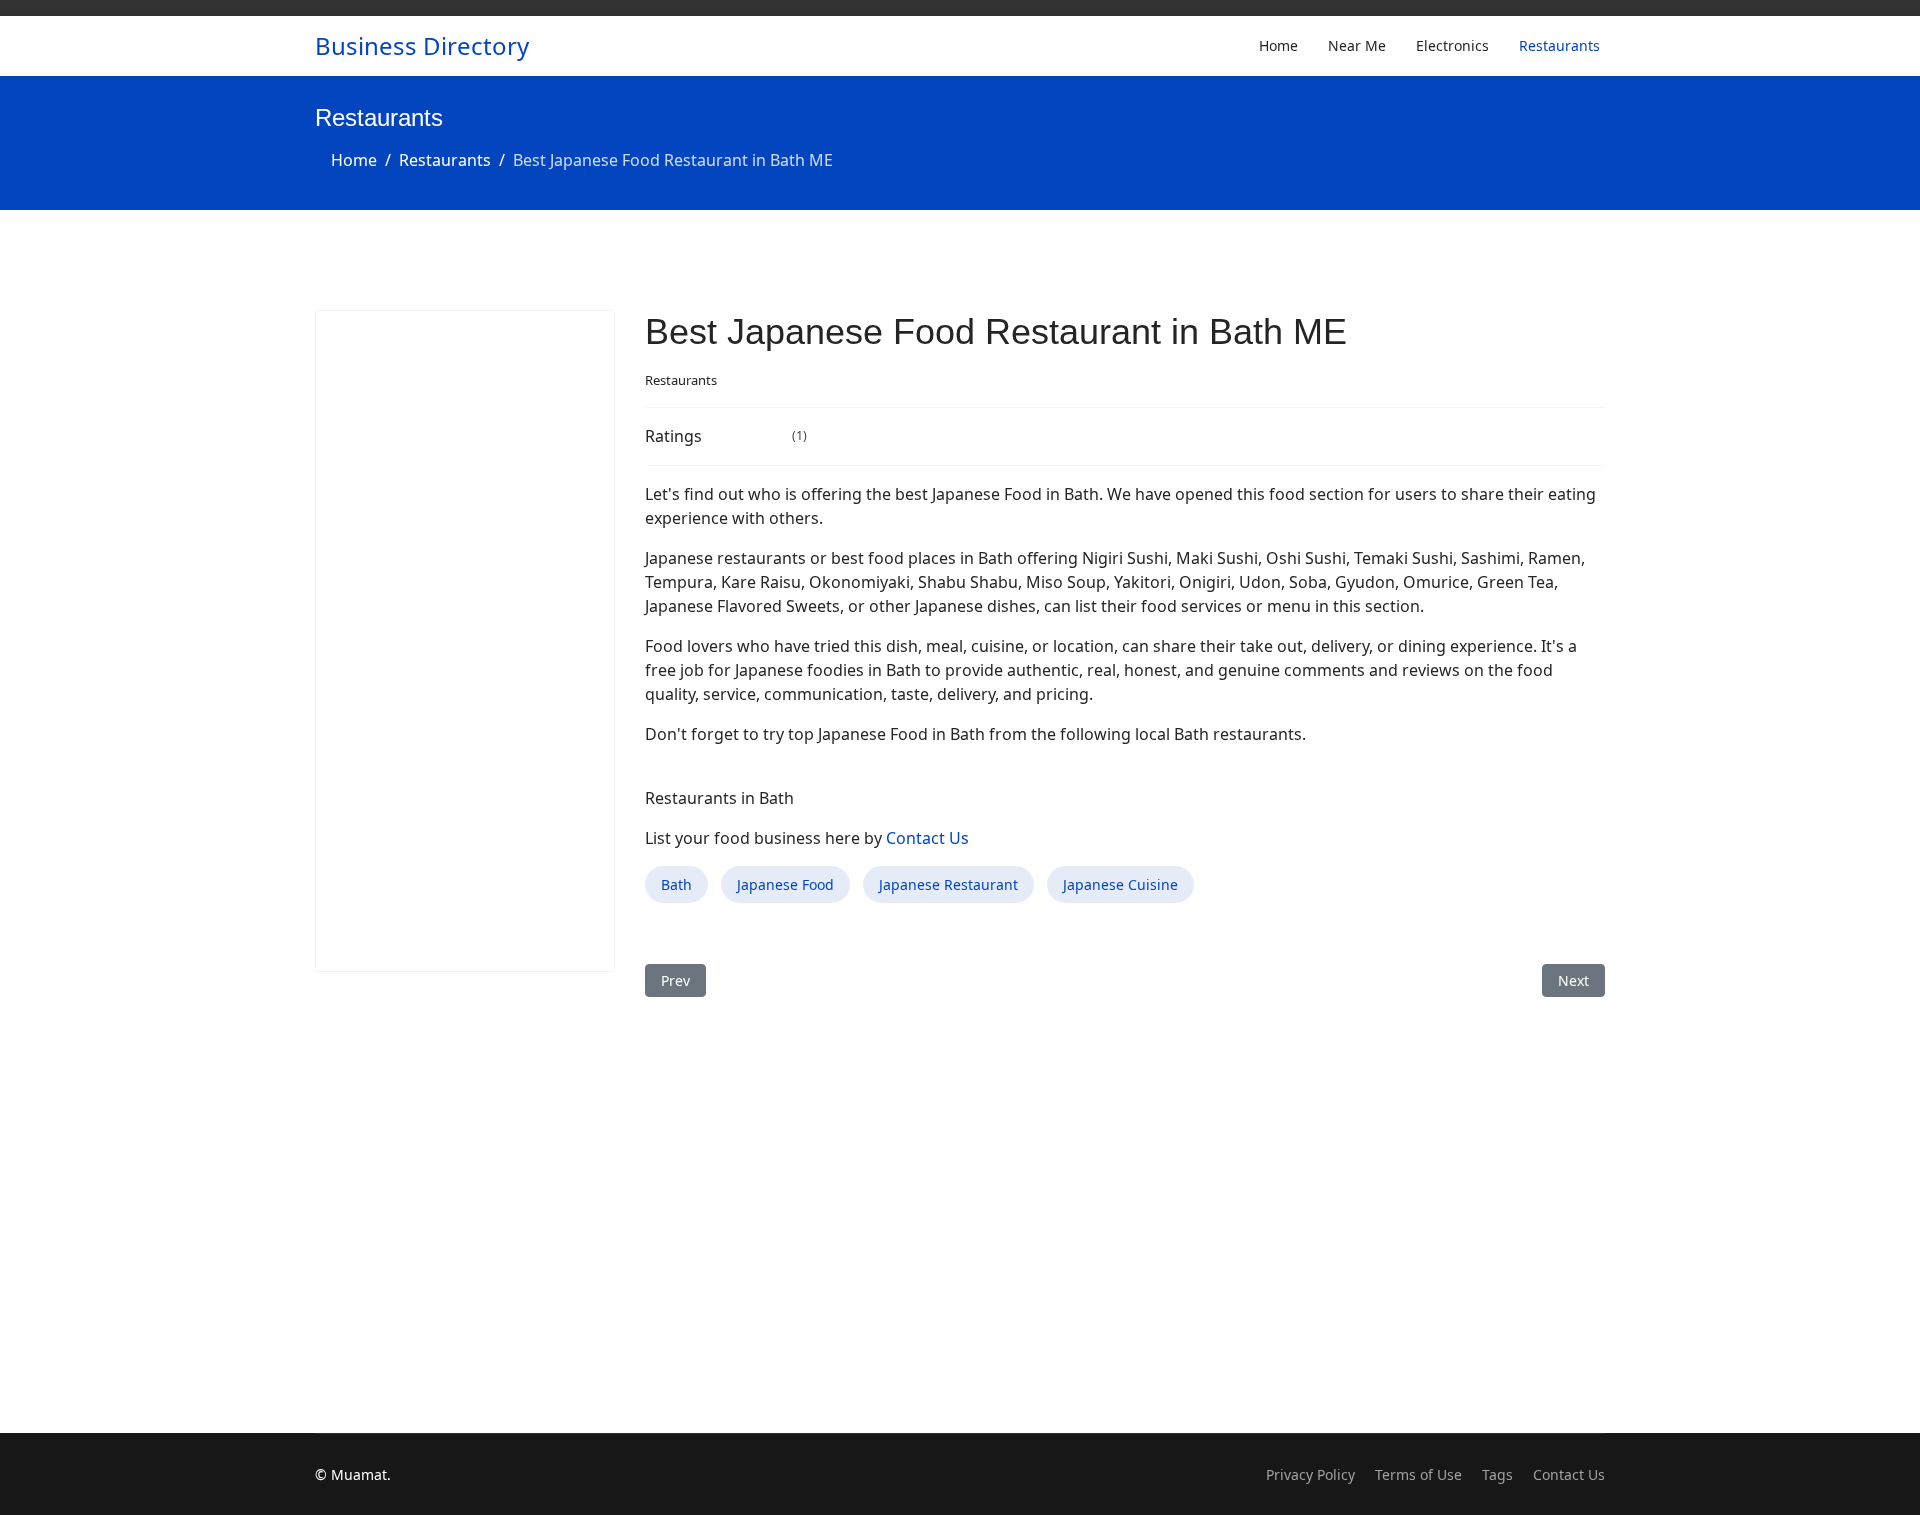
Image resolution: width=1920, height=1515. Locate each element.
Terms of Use (1418, 1474)
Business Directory (422, 46)
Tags (1497, 1474)
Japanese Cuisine (1120, 884)
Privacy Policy (1310, 1474)
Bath (676, 884)
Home (1278, 45)
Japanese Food (785, 884)
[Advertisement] (465, 641)
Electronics (1452, 45)
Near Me (1357, 45)
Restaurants (1559, 45)
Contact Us (927, 838)
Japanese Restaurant (948, 884)
